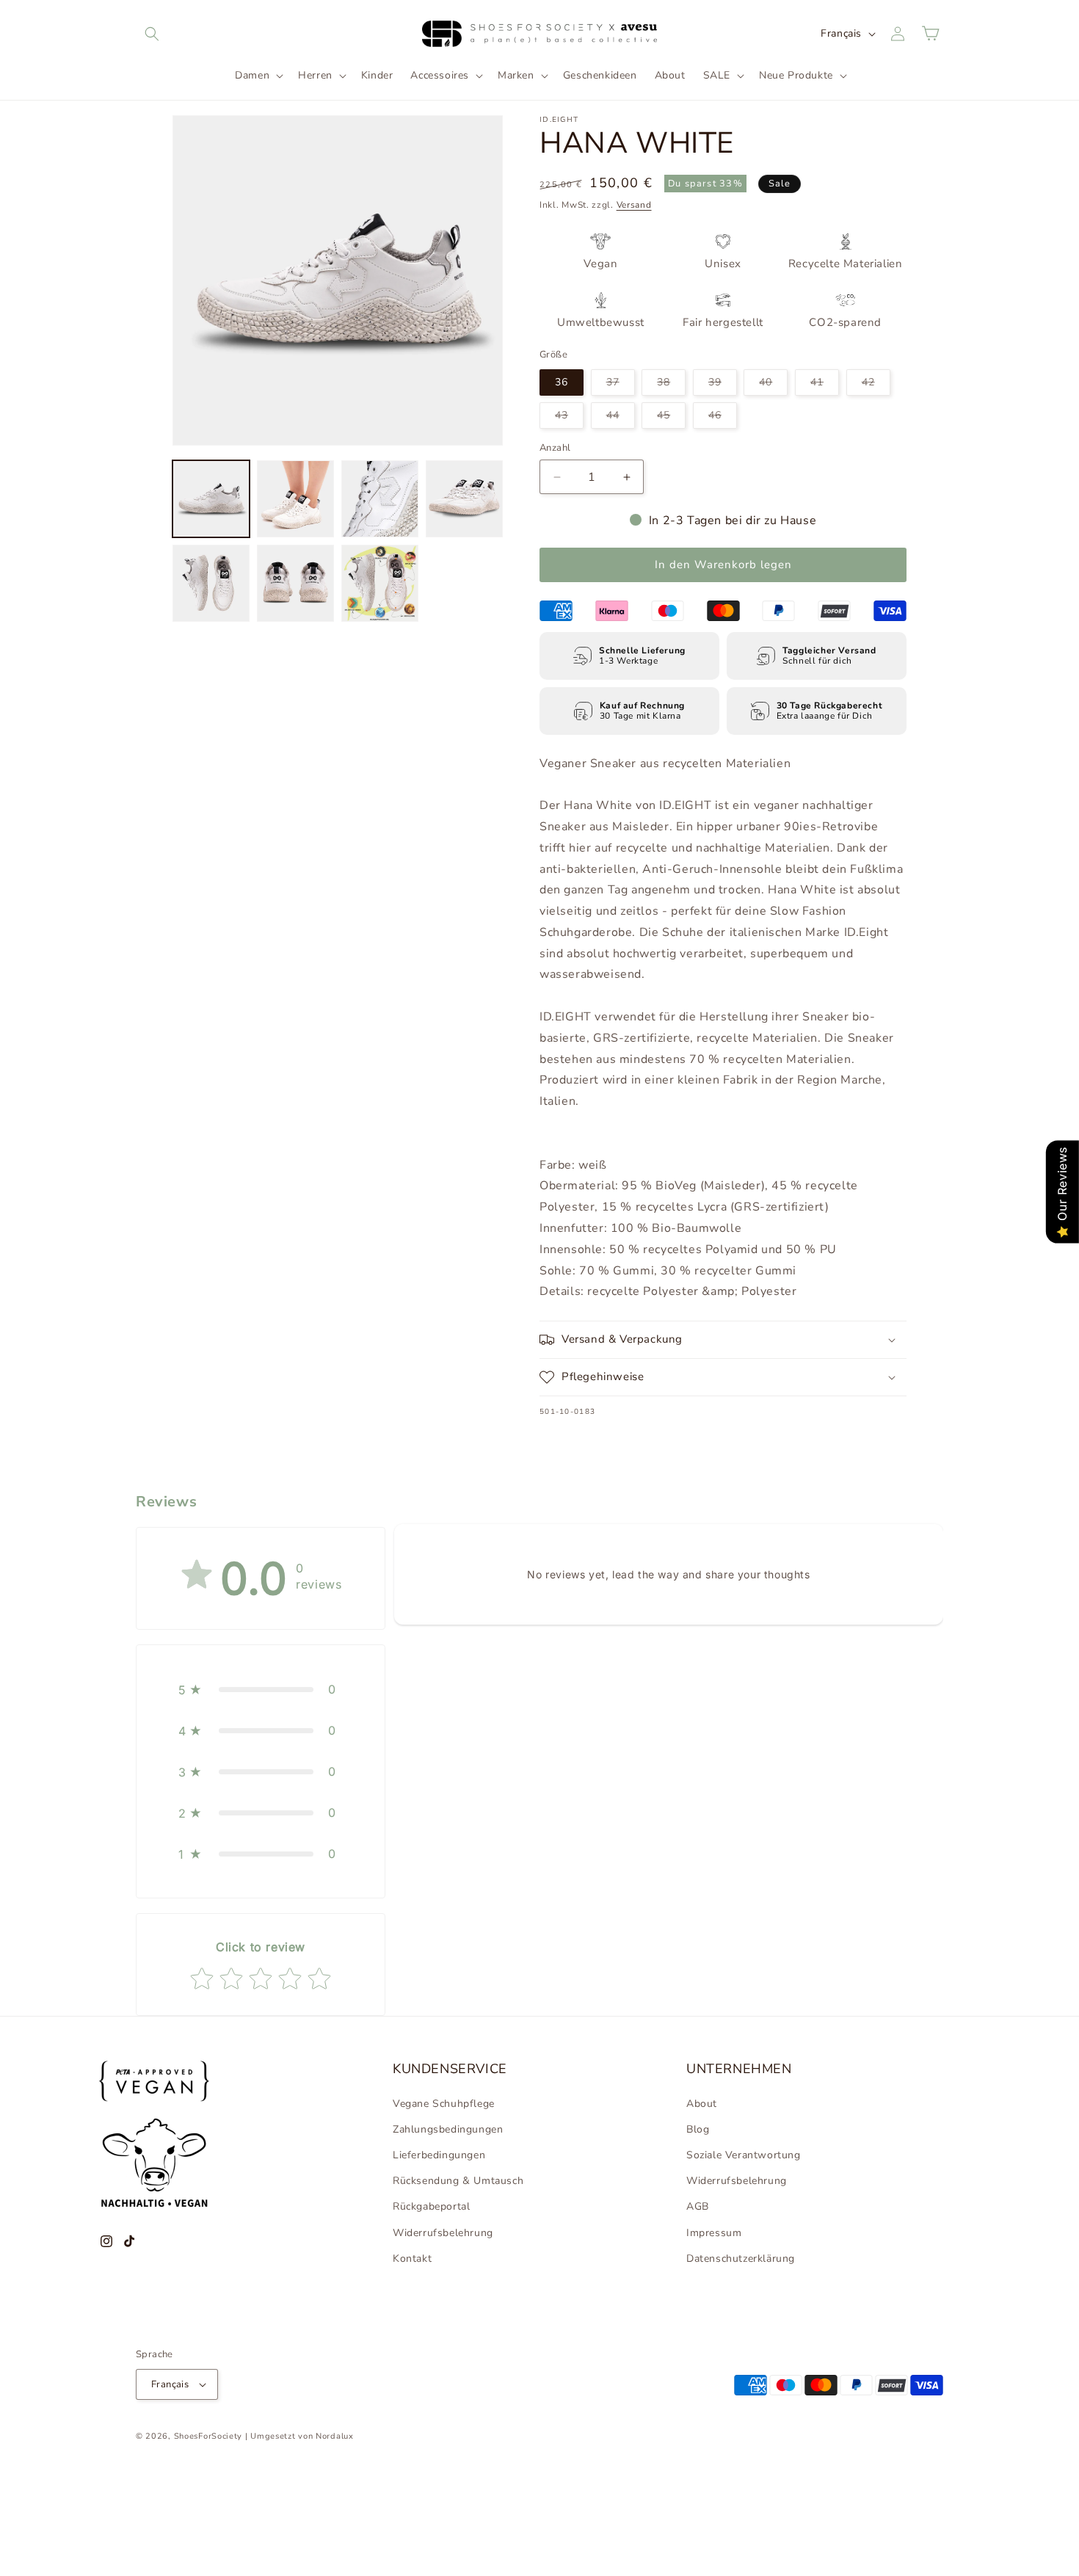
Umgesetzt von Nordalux (302, 2436)
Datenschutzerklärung (741, 2258)
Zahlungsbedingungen (448, 2129)
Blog (698, 2129)
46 (723, 418)
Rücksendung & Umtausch (458, 2181)
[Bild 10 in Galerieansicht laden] (380, 499)
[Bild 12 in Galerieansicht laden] (211, 583)
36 (562, 382)
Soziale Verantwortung (744, 2155)
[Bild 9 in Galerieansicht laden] (295, 499)
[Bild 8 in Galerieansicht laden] (211, 499)
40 (773, 385)
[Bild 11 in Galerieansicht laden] (464, 499)
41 (825, 385)
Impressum (714, 2233)
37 (621, 385)
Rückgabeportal (431, 2206)
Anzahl (555, 448)
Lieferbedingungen (439, 2155)
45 (671, 418)
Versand (634, 205)
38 (671, 385)
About (702, 2104)
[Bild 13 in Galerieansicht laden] (295, 583)
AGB (698, 2206)
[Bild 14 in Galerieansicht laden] (380, 583)
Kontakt (412, 2258)
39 (723, 385)
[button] (152, 34)
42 (876, 385)
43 (569, 418)
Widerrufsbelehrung (443, 2233)
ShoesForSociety (208, 2436)
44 (621, 418)
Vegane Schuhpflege (444, 2104)
